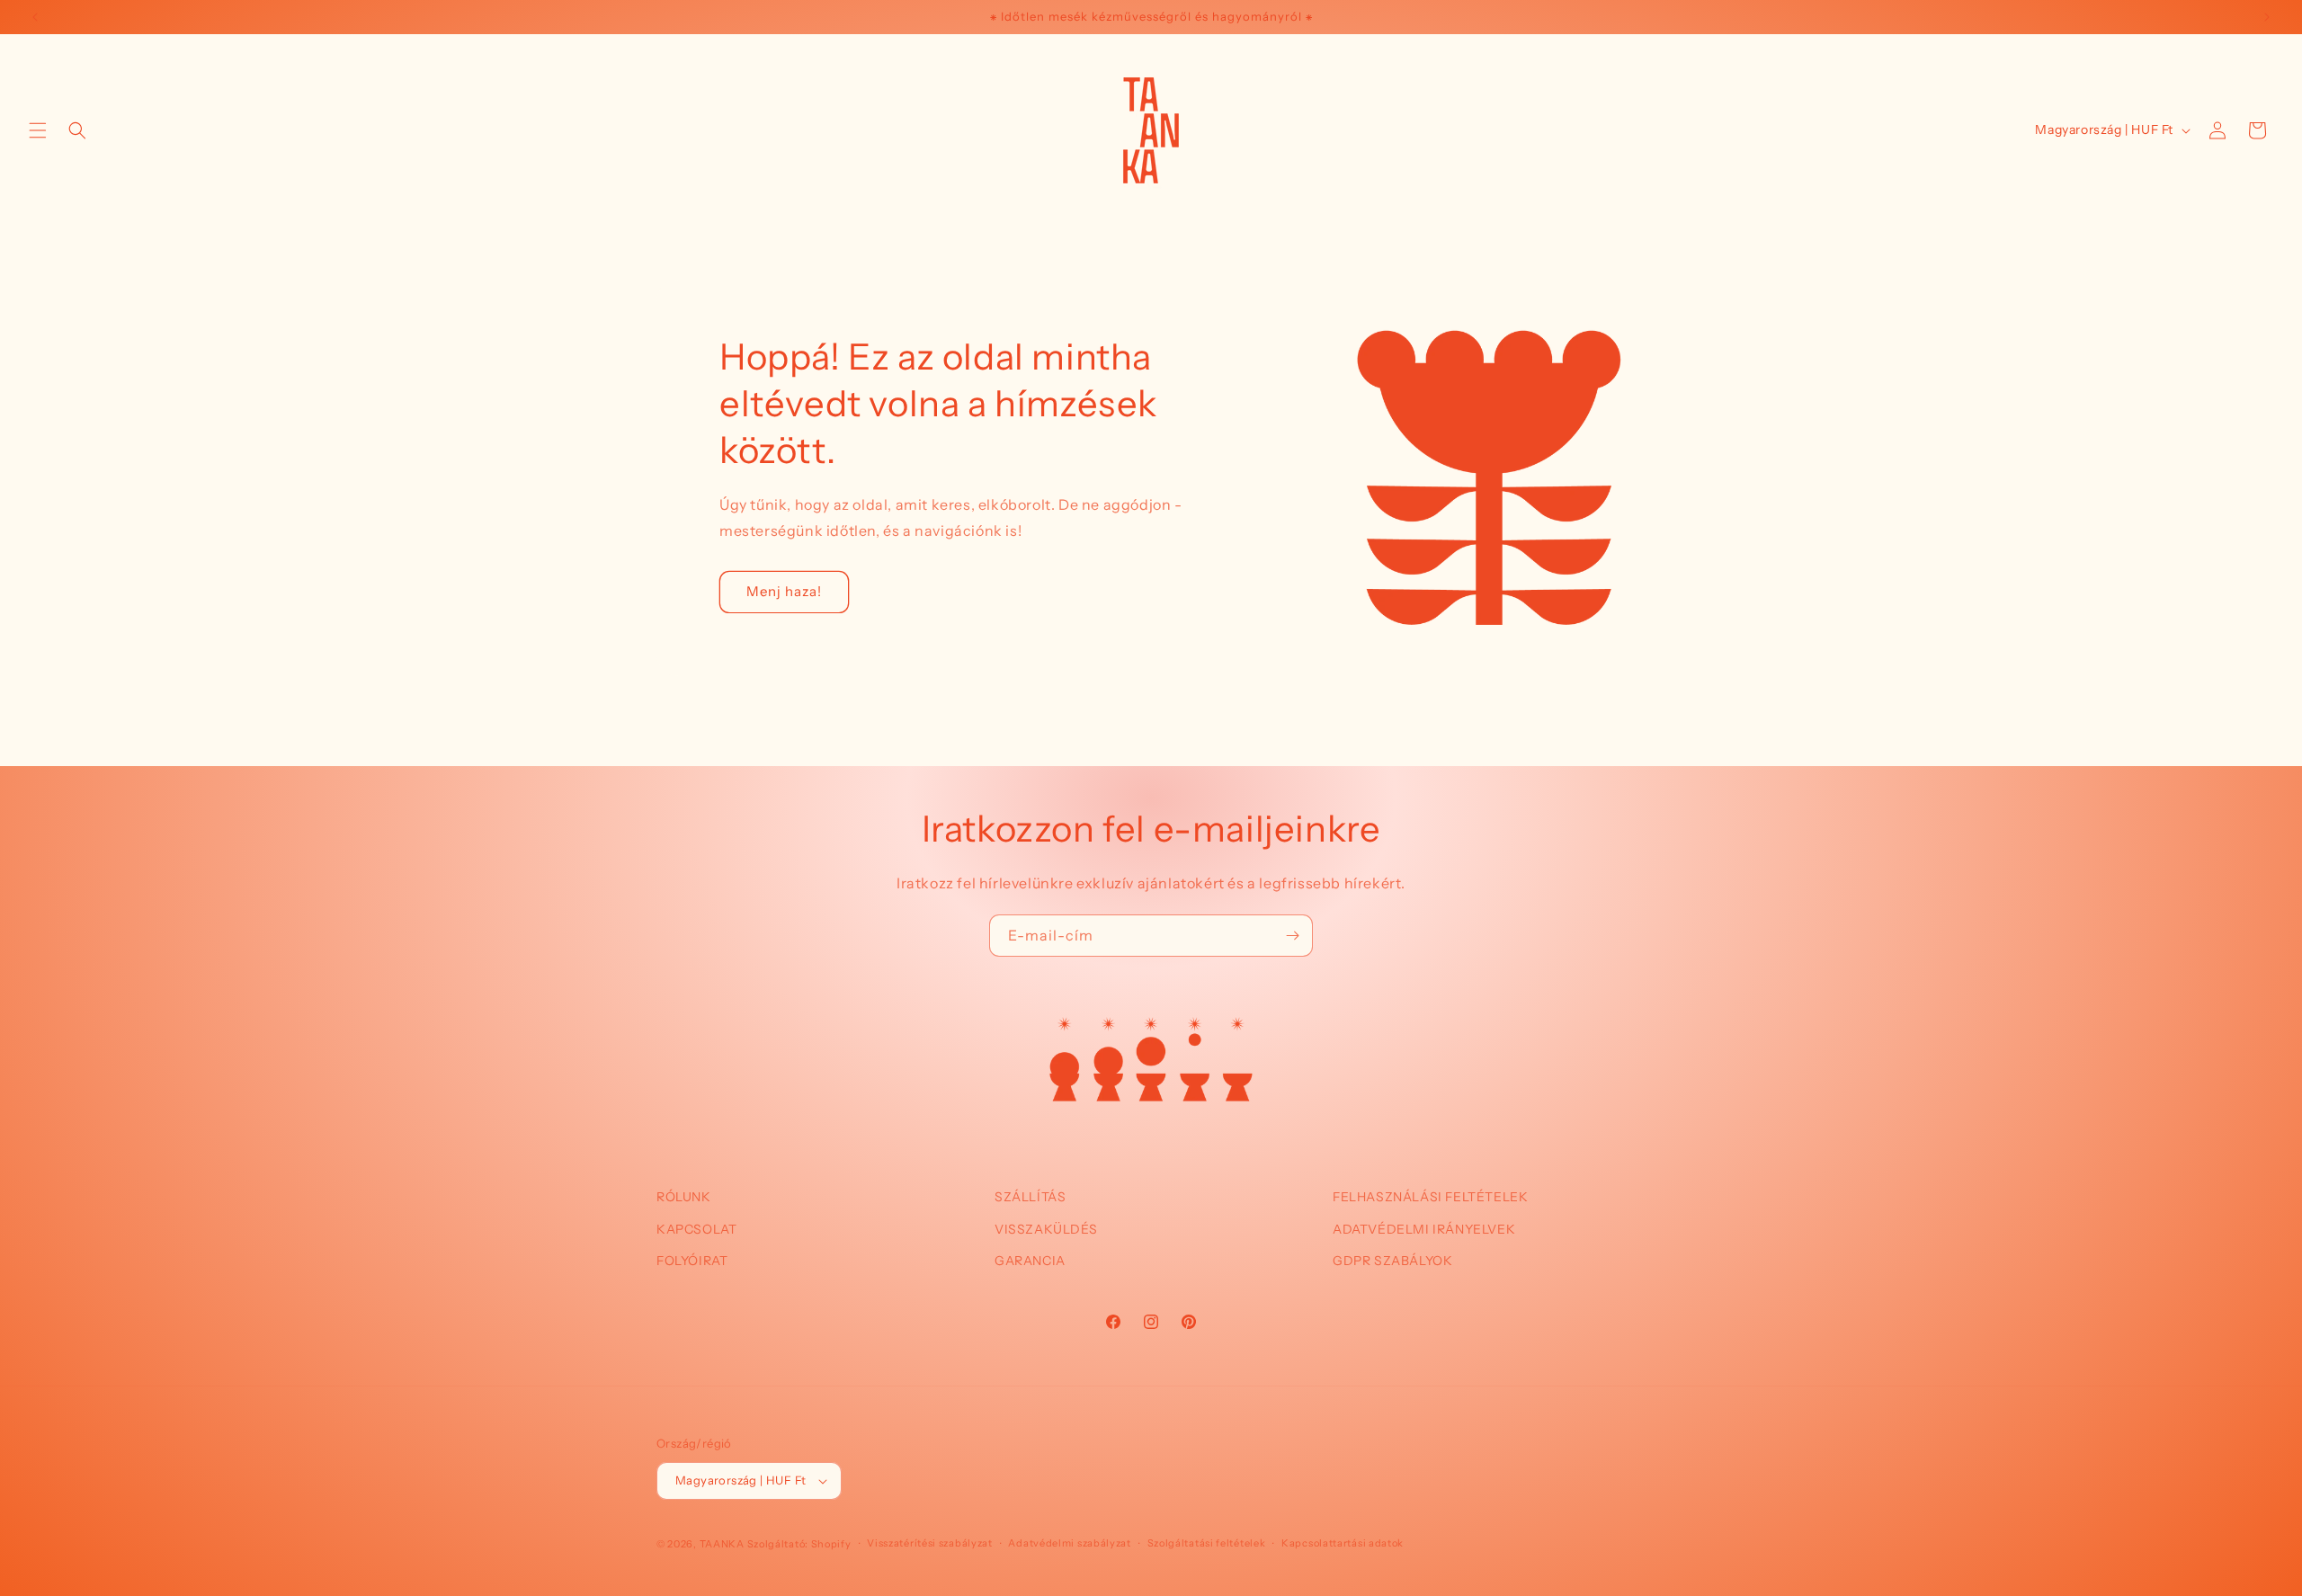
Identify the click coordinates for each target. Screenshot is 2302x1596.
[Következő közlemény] (2267, 17)
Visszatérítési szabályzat (930, 1543)
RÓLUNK (684, 1197)
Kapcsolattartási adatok (1343, 1543)
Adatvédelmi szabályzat (1069, 1543)
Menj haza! (784, 591)
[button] (38, 130)
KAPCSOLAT (696, 1228)
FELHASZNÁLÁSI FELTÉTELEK (1430, 1197)
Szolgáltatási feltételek (1207, 1543)
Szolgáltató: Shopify (799, 1544)
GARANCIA (1030, 1260)
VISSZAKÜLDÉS (1046, 1228)
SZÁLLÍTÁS (1030, 1197)
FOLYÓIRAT (692, 1260)
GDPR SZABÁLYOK (1392, 1260)
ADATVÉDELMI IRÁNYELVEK (1424, 1228)
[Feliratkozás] (1292, 936)
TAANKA (722, 1544)
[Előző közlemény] (35, 17)
